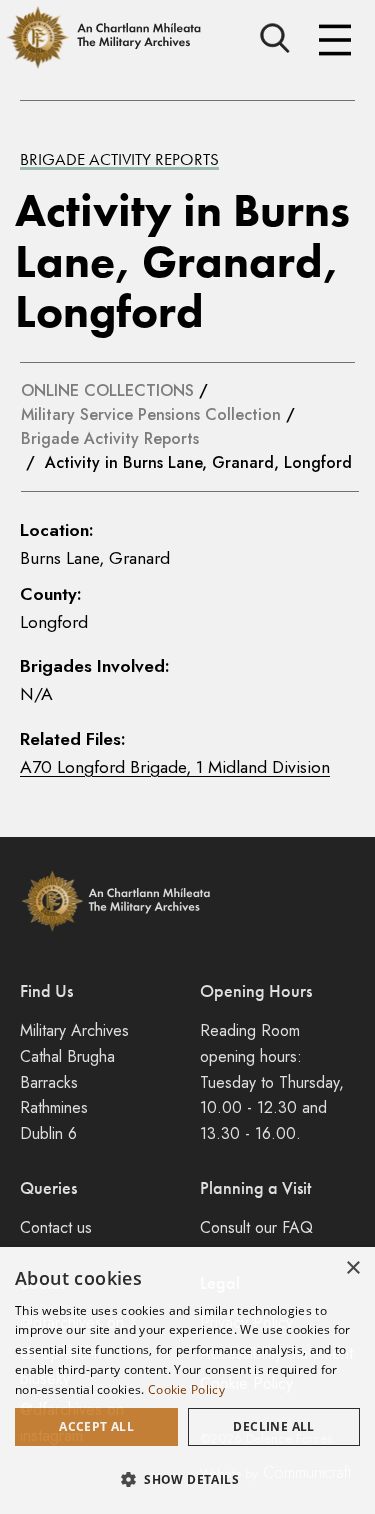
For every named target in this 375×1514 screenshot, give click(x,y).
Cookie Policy (186, 1389)
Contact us (56, 1227)
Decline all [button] (273, 1426)
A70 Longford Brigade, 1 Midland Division (175, 767)
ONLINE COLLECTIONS (107, 390)
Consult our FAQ (256, 1227)
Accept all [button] (96, 1426)
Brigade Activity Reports (119, 159)
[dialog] (187, 1380)
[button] (187, 1479)
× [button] (352, 1268)
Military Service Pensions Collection (151, 414)
